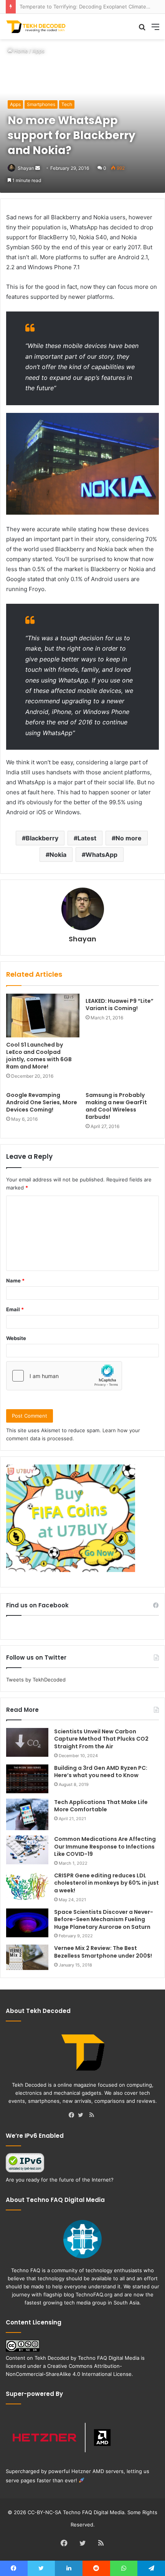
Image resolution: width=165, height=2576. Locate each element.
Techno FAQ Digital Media (109, 2358)
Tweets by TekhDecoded (36, 1680)
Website (16, 1338)
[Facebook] (73, 2115)
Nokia (58, 855)
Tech (67, 104)
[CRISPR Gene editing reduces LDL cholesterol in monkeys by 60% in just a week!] (27, 1886)
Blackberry (42, 838)
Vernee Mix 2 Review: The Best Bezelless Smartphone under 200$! (103, 1952)
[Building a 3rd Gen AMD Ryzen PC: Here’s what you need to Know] (27, 1779)
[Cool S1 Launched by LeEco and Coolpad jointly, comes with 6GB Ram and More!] (43, 1015)
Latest (87, 838)
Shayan (26, 168)
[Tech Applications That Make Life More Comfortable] (27, 1815)
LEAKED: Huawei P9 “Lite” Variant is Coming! (120, 1005)
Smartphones (41, 104)
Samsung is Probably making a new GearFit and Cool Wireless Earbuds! (116, 1106)
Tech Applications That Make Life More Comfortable (101, 1806)
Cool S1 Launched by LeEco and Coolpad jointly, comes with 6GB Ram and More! (39, 1056)
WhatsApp (101, 855)
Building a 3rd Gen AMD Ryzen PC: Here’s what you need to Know (101, 1772)
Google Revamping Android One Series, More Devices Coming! (42, 1102)
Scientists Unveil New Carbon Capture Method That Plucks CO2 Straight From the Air (101, 1739)
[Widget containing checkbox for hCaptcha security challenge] (64, 1376)
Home (20, 51)
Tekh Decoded (52, 2358)
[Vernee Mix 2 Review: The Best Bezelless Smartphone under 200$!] (27, 1957)
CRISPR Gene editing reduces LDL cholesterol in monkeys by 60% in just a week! (106, 1883)
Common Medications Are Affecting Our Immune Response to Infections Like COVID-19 (105, 1846)
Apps (38, 51)
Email (15, 1309)
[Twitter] (82, 2115)
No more (129, 838)
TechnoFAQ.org (94, 2294)
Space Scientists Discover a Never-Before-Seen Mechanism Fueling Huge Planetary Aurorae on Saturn (104, 1919)
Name (15, 1281)
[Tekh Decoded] (36, 27)
